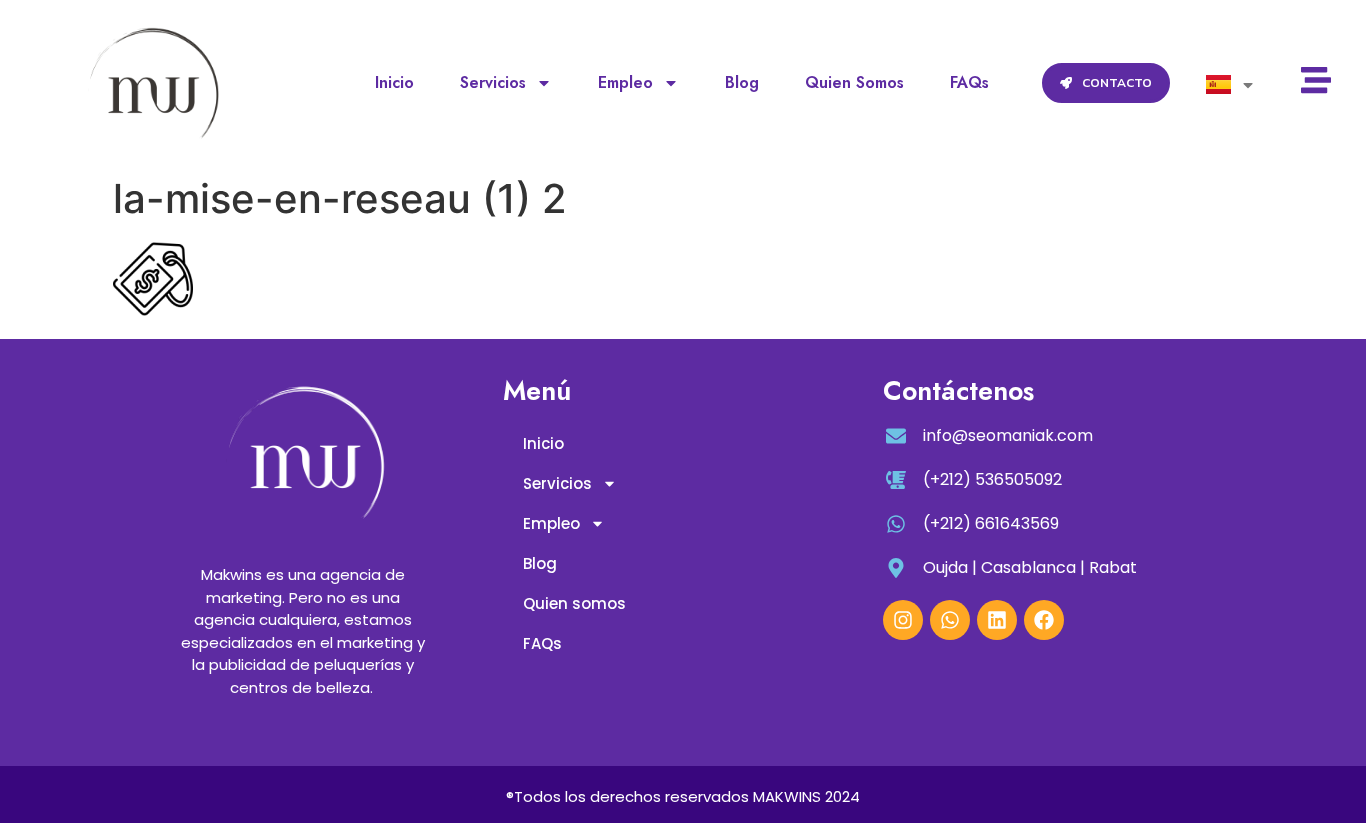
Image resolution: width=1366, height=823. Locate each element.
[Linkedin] (997, 620)
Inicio (394, 82)
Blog (742, 82)
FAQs (969, 82)
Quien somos (854, 82)
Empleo (625, 82)
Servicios (493, 82)
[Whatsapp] (950, 620)
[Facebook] (1044, 620)
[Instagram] (903, 620)
